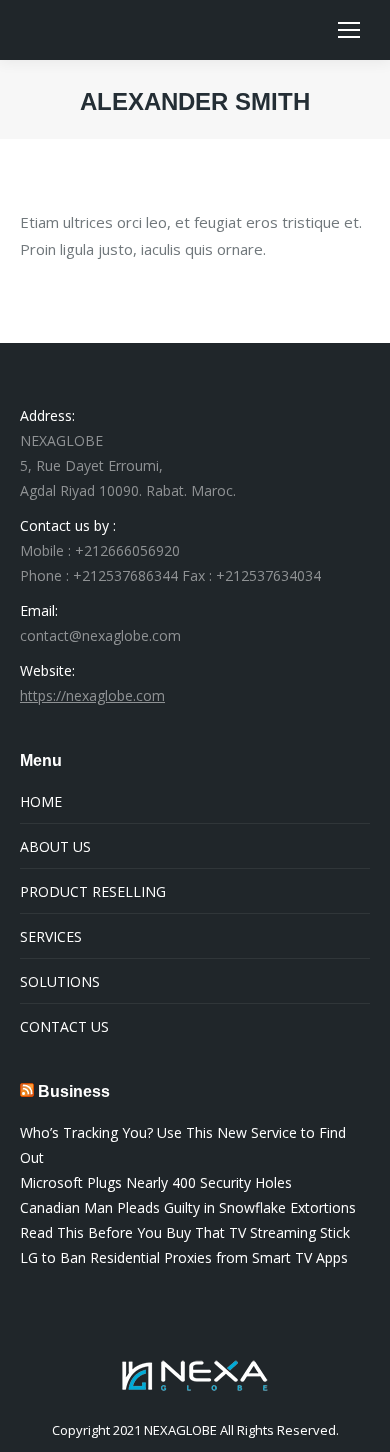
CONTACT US (64, 1026)
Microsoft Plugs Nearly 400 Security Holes (156, 1182)
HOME (41, 801)
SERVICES (51, 936)
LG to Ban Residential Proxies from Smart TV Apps (184, 1257)
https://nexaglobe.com (92, 695)
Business (74, 1091)
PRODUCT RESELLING (93, 891)
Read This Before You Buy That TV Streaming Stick (185, 1232)
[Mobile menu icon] (349, 30)
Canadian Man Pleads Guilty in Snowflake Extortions (188, 1207)
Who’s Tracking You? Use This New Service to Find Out (183, 1145)
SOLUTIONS (60, 981)
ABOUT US (55, 846)
